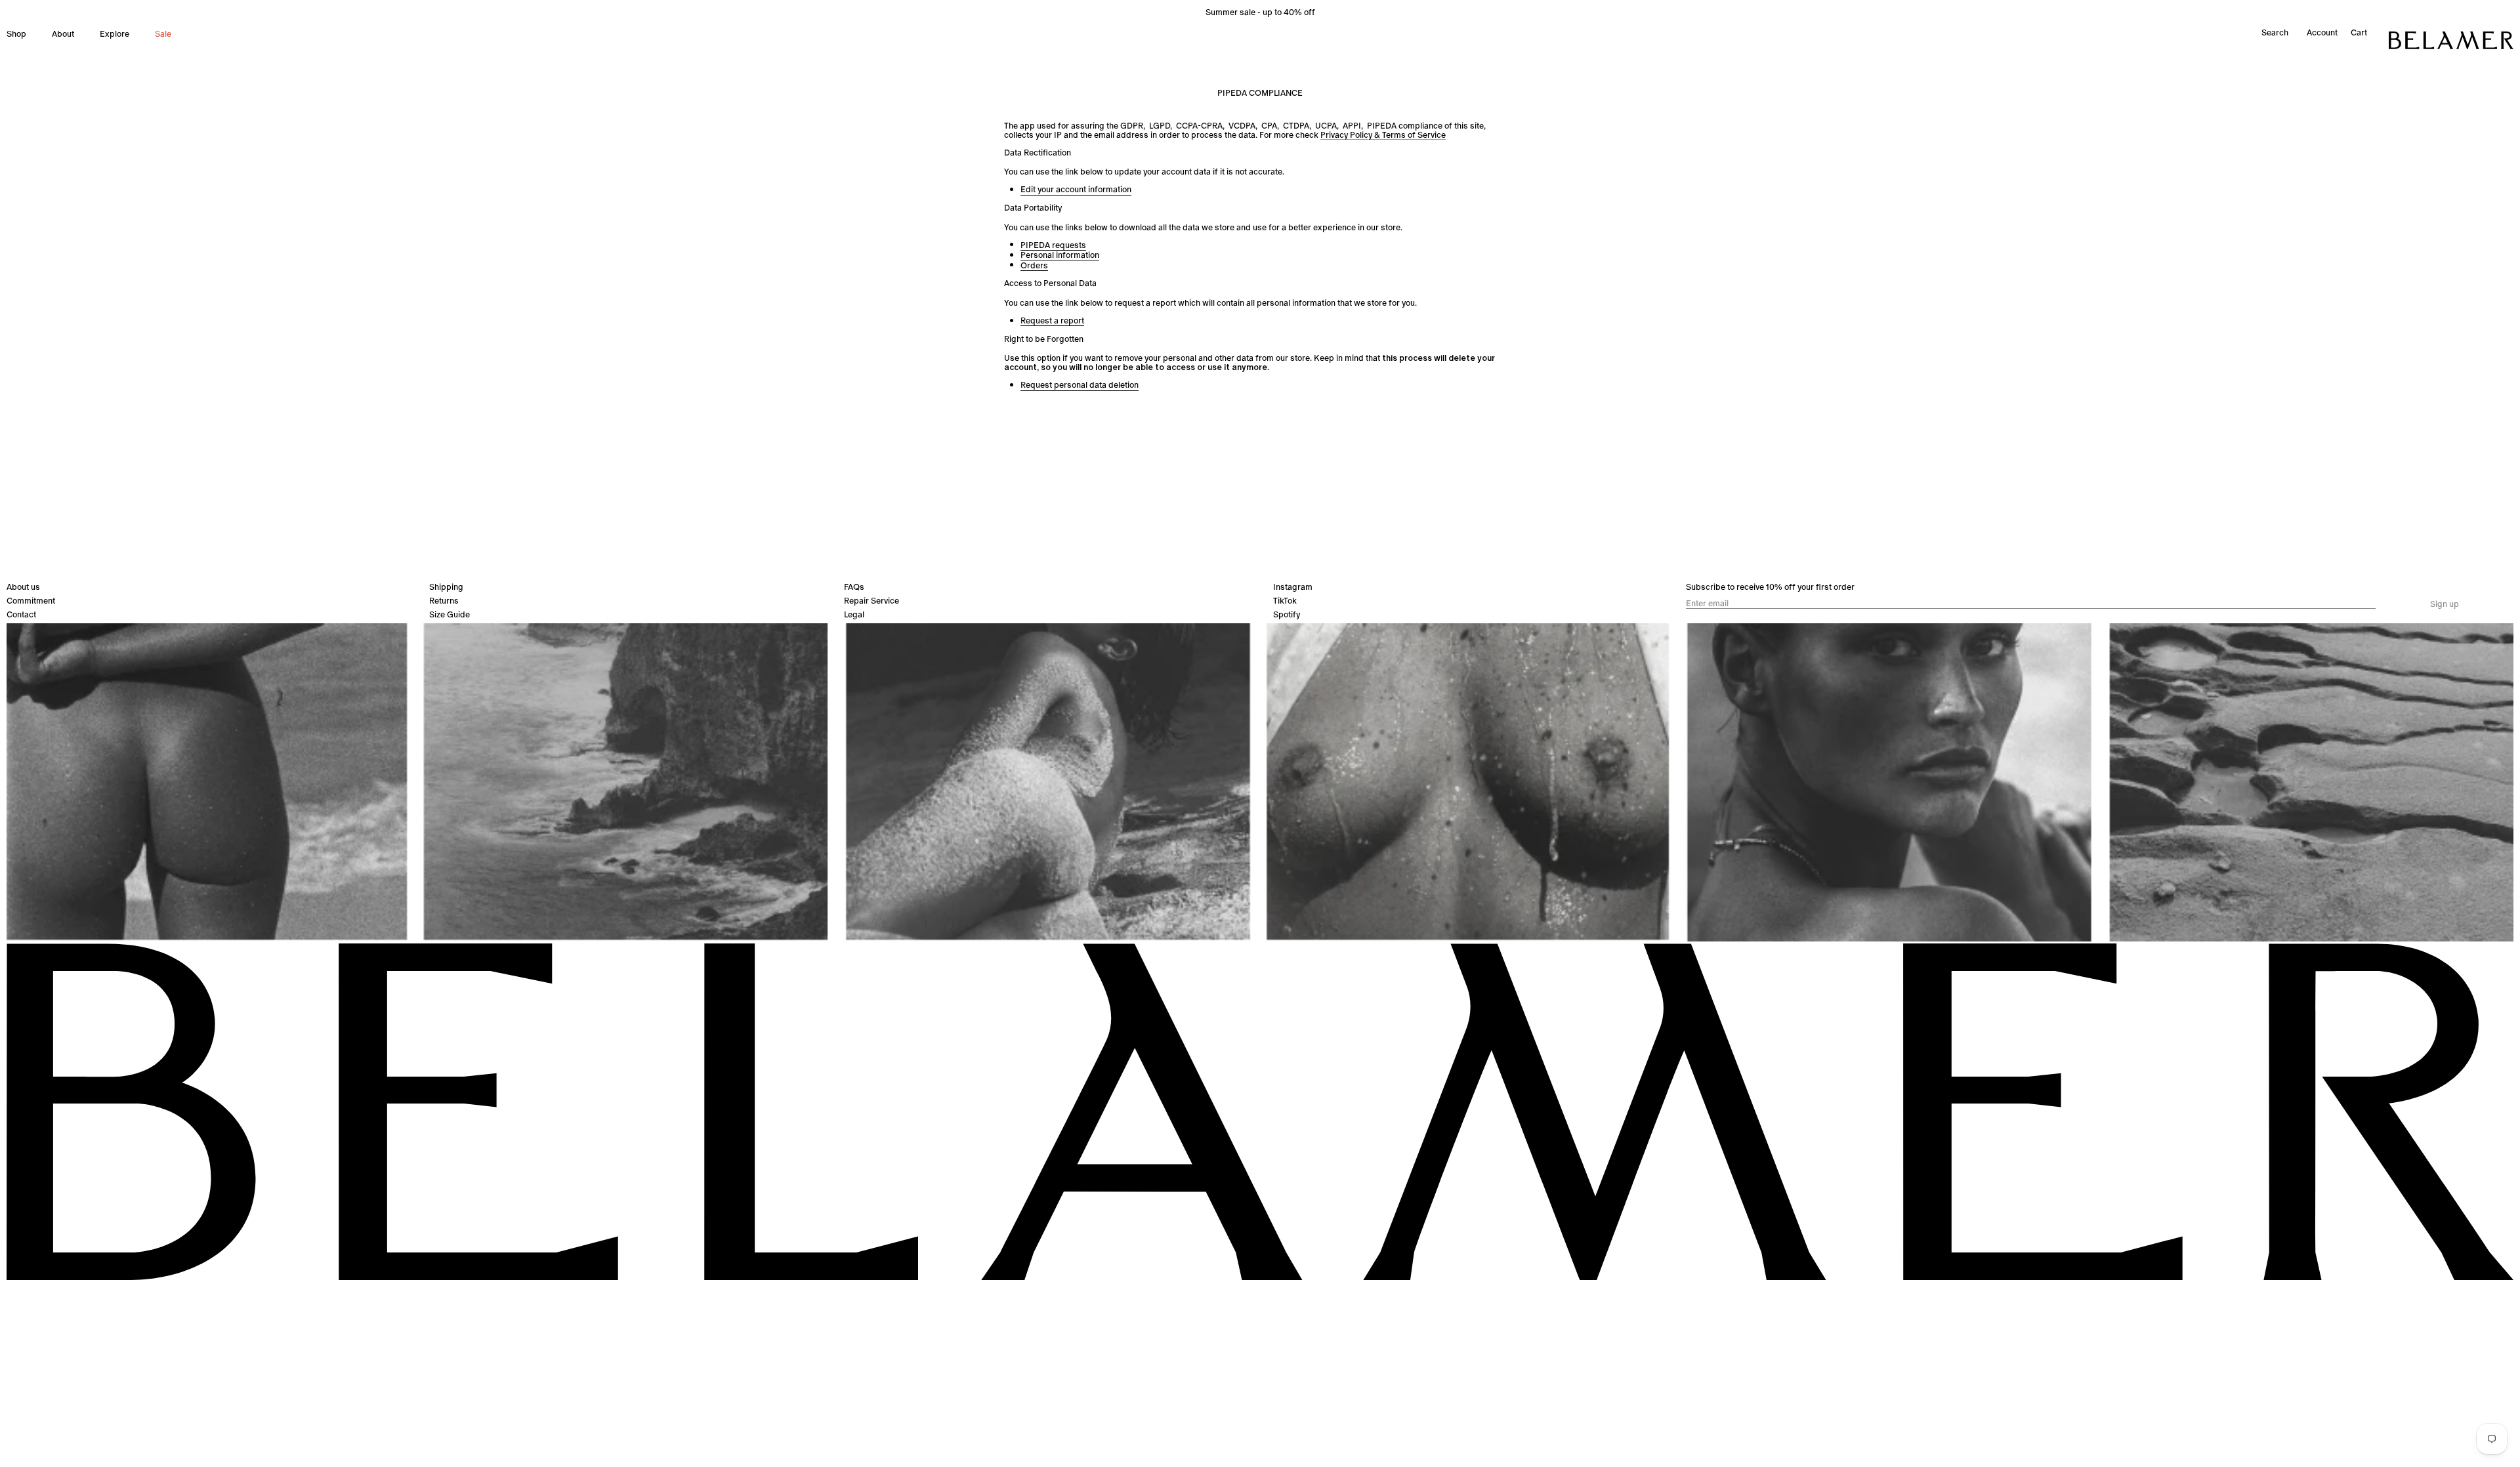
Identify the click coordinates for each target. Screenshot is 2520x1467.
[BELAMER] (2451, 40)
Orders (1034, 266)
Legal (854, 614)
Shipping (446, 587)
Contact (21, 614)
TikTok (1285, 601)
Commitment (31, 601)
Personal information (1060, 256)
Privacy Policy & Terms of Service (1383, 135)
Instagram (1293, 587)
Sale (163, 34)
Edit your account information (1076, 190)
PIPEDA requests (1053, 246)
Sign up (2445, 604)
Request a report (1052, 321)
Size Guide (450, 614)
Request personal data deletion (1080, 385)
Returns (444, 601)
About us (23, 587)
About (63, 34)
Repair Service (871, 601)
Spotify (1287, 614)
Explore (115, 34)
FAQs (854, 587)
